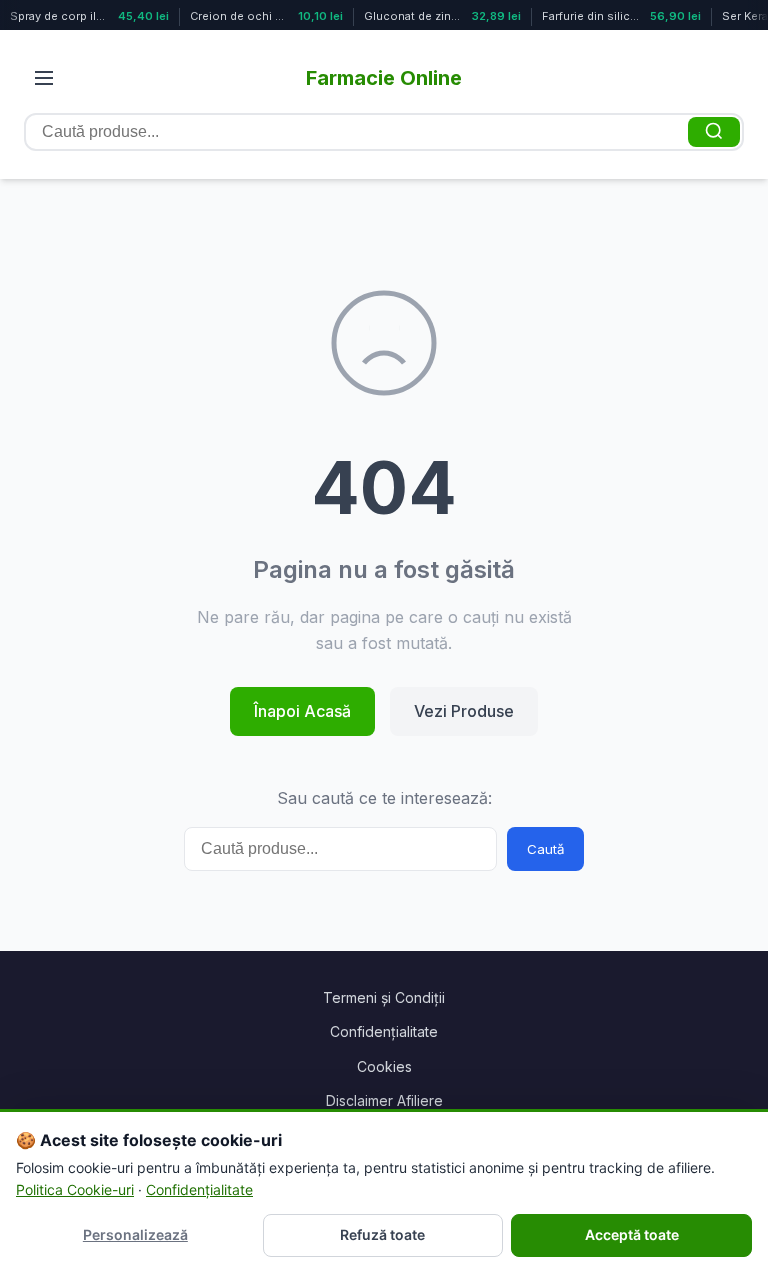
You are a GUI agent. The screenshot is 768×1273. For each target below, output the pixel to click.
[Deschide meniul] (44, 78)
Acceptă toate (632, 1234)
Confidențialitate (384, 1031)
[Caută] (714, 132)
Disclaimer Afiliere (384, 1100)
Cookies (384, 1066)
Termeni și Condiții (384, 997)
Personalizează (135, 1234)
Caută (545, 849)
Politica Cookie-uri (75, 1189)
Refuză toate (382, 1234)
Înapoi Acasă (302, 711)
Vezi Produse (464, 711)
